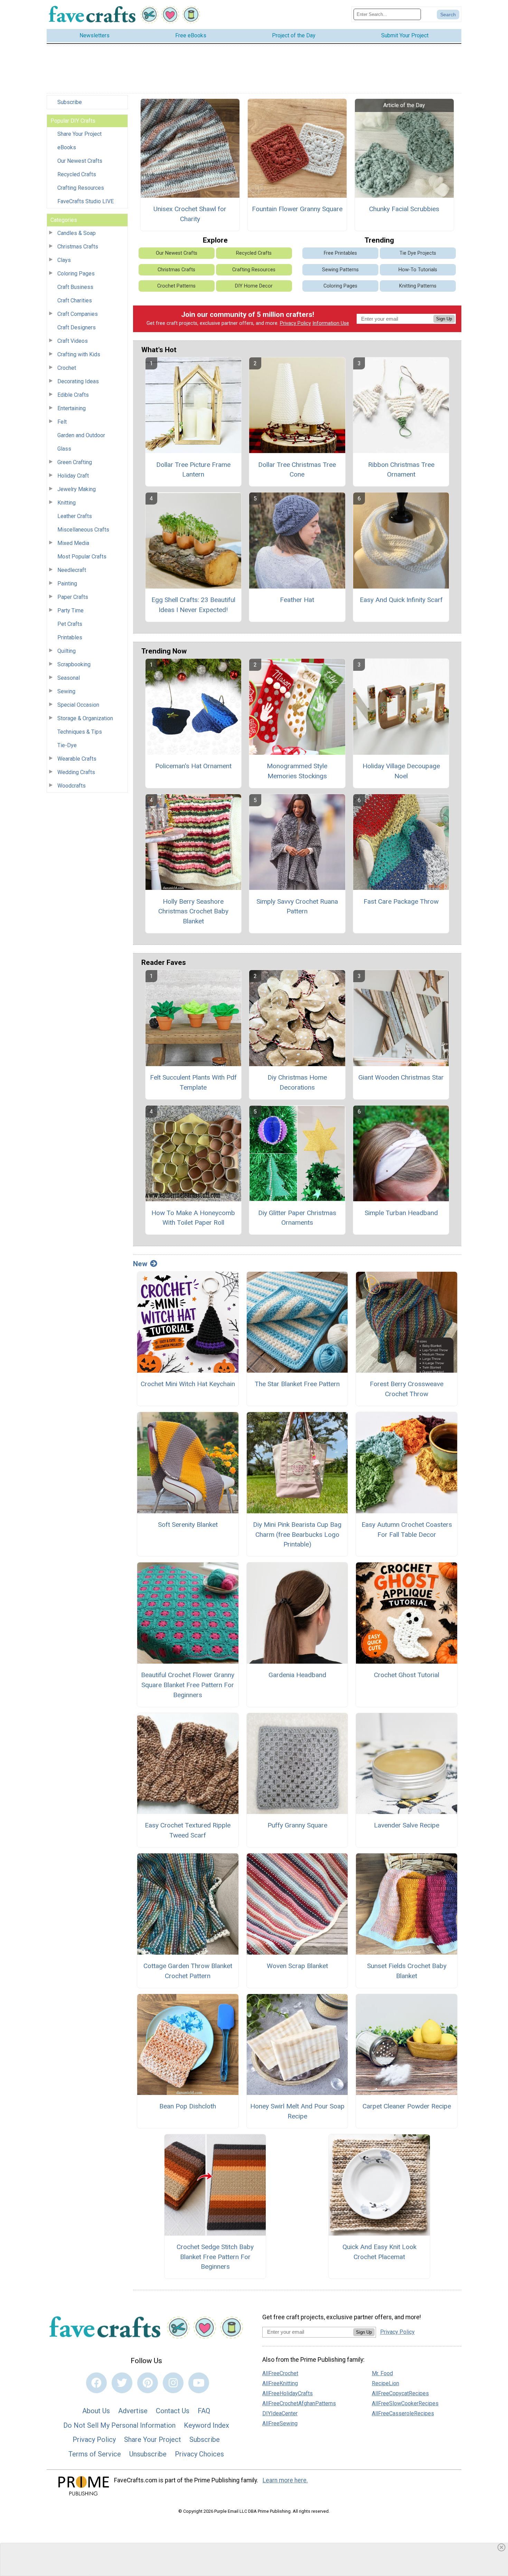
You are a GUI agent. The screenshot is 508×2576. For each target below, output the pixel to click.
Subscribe (70, 102)
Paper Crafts (73, 597)
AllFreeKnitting (280, 2383)
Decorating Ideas (78, 381)
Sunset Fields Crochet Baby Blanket (407, 1971)
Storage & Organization (85, 718)
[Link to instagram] (173, 2383)
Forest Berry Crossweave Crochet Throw (407, 1389)
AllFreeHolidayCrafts (288, 2393)
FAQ (204, 2411)
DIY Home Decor (254, 286)
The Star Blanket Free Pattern (297, 1384)
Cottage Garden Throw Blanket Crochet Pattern (188, 1971)
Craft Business (75, 287)
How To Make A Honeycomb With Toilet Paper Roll (193, 1218)
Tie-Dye (67, 745)
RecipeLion (385, 2383)
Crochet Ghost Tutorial (407, 1675)
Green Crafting (75, 462)
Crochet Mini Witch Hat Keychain (188, 1384)
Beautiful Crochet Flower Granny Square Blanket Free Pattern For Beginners (188, 1685)
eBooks (67, 147)
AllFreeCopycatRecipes (400, 2393)
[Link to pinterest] (148, 2383)
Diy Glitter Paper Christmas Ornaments (297, 1218)
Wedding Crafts (76, 772)
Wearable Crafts (77, 759)
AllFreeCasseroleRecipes (403, 2413)
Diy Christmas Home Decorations (297, 1082)
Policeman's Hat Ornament (193, 766)
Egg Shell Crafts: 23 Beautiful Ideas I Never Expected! (193, 605)
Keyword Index (206, 2425)
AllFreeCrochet (280, 2373)
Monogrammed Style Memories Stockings (297, 771)
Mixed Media (73, 543)
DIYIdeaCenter (280, 2413)
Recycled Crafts (77, 174)
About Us (96, 2411)
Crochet (67, 368)
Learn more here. (285, 2480)
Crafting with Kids (79, 354)
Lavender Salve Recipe (407, 1825)
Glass (64, 449)
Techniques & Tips (80, 732)
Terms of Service (95, 2454)
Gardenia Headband (297, 1675)
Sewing (66, 691)
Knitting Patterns (418, 286)
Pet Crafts (70, 624)
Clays (64, 260)
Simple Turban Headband (401, 1213)
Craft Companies (78, 314)
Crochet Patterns (176, 286)
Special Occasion (78, 705)
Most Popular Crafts (82, 557)
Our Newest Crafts (80, 161)
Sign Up (444, 319)
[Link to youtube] (199, 2383)
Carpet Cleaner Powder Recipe (407, 2106)
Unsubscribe (148, 2454)
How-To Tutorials (418, 270)
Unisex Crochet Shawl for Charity (190, 214)
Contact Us (173, 2411)
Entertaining (72, 408)
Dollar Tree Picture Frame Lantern (193, 470)
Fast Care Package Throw (401, 901)
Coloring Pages (76, 274)
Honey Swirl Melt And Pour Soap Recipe (297, 2111)
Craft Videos (73, 341)
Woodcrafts (72, 786)
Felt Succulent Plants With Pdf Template (193, 1082)
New (140, 1264)
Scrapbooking (74, 664)
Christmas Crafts (78, 247)
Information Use (331, 323)
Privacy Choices (199, 2454)
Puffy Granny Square (297, 1825)
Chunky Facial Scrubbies (404, 209)
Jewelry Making (77, 489)
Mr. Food (382, 2373)
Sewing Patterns (340, 270)
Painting (67, 584)
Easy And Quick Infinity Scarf (401, 600)
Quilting (67, 651)
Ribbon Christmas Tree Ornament (401, 470)
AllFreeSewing (280, 2423)
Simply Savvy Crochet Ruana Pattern (297, 906)
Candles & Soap (77, 233)
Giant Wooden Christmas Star (401, 1077)
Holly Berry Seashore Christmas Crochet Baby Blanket (193, 911)
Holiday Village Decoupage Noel (401, 771)
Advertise (133, 2411)
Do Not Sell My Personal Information (119, 2425)
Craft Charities (75, 300)
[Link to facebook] (96, 2383)
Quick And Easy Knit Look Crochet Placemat (379, 2252)
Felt (62, 422)
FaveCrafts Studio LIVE (86, 201)
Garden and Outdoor (81, 435)
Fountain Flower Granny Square (297, 209)
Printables (70, 637)
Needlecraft (72, 570)
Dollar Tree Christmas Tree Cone (297, 470)
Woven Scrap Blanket (297, 1966)
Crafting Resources (81, 188)
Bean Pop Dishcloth (188, 2106)
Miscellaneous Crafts (83, 530)
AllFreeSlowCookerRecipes (405, 2403)
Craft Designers (77, 327)
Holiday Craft (73, 476)
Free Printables (340, 253)
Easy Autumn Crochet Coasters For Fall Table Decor (407, 1530)
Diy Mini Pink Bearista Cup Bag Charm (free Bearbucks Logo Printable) (297, 1535)
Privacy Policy (295, 323)
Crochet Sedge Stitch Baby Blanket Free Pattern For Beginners (215, 2257)
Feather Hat (297, 600)
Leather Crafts (75, 516)
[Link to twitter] (122, 2383)
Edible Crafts (73, 395)
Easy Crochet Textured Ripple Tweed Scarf (188, 1830)
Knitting (67, 503)
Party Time (70, 610)
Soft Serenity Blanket (188, 1525)
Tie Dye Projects (418, 253)
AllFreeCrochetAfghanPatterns (299, 2403)
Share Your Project (79, 134)
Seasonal (69, 678)
